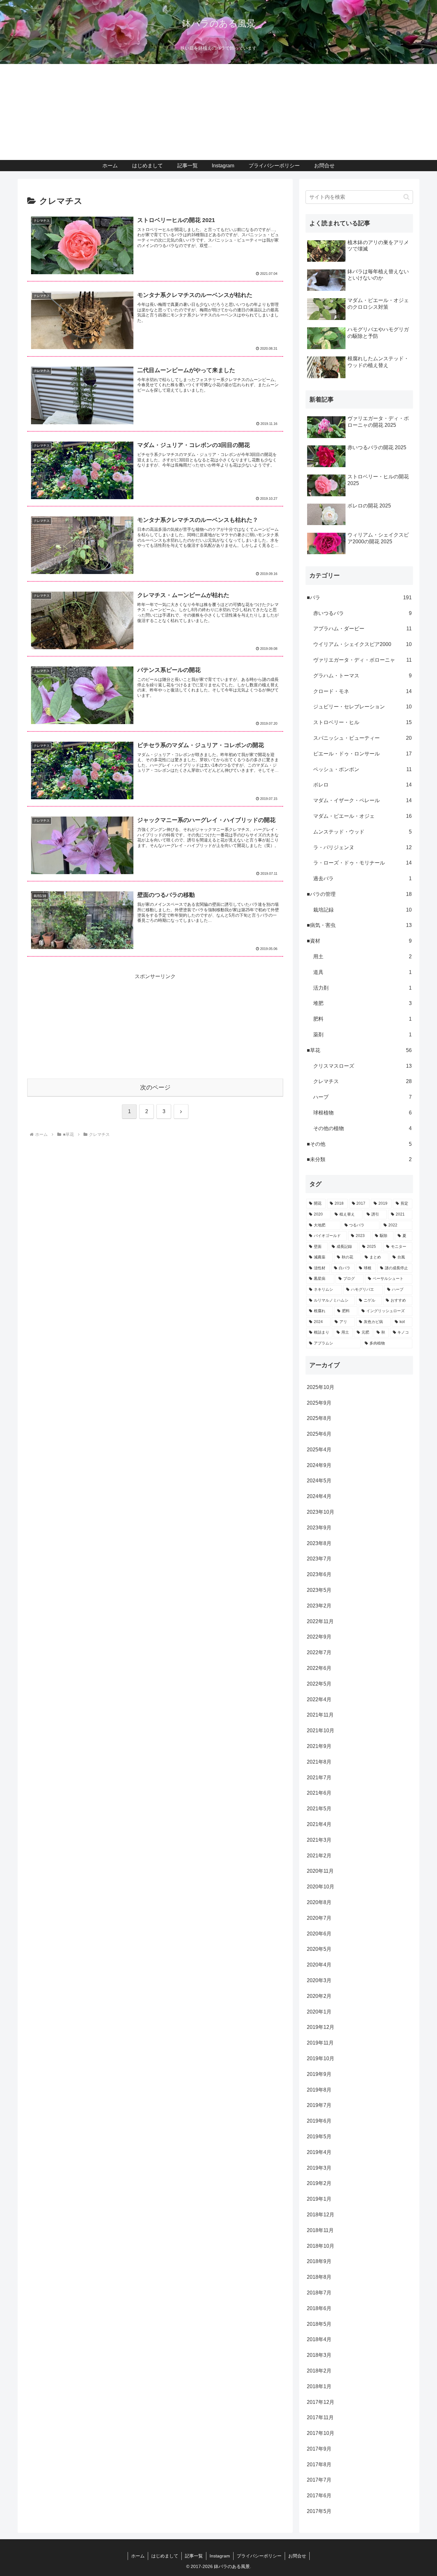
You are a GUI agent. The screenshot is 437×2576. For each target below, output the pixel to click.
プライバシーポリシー (259, 2556)
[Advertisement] (219, 112)
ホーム (138, 2556)
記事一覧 (194, 2556)
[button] (406, 197)
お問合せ (297, 2556)
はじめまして (165, 2556)
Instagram (220, 2556)
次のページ (155, 1087)
